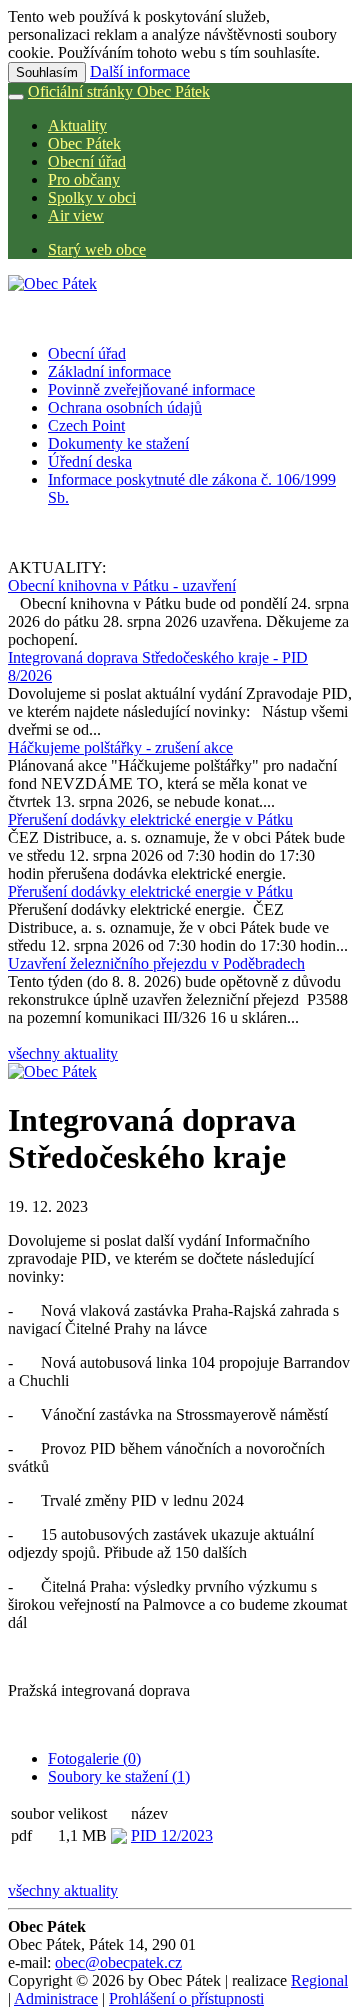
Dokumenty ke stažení (118, 443)
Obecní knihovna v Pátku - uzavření (122, 585)
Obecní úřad (87, 161)
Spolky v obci (92, 197)
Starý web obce (97, 249)
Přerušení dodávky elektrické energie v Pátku (150, 819)
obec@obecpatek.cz (118, 1962)
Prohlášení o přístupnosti (186, 1998)
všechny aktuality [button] (63, 1053)
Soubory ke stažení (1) (119, 1776)
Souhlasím (47, 72)
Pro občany (84, 179)
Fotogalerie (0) (94, 1758)
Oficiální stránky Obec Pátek (119, 91)
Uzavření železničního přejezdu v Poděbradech (156, 963)
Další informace (140, 71)
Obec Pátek (84, 143)
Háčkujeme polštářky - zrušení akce (120, 747)
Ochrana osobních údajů (125, 407)
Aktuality (77, 125)
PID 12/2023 (172, 1835)
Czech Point (86, 425)
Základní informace (109, 371)
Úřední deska (90, 461)
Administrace (56, 1998)
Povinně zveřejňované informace (151, 389)
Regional (319, 1980)
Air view (76, 215)
